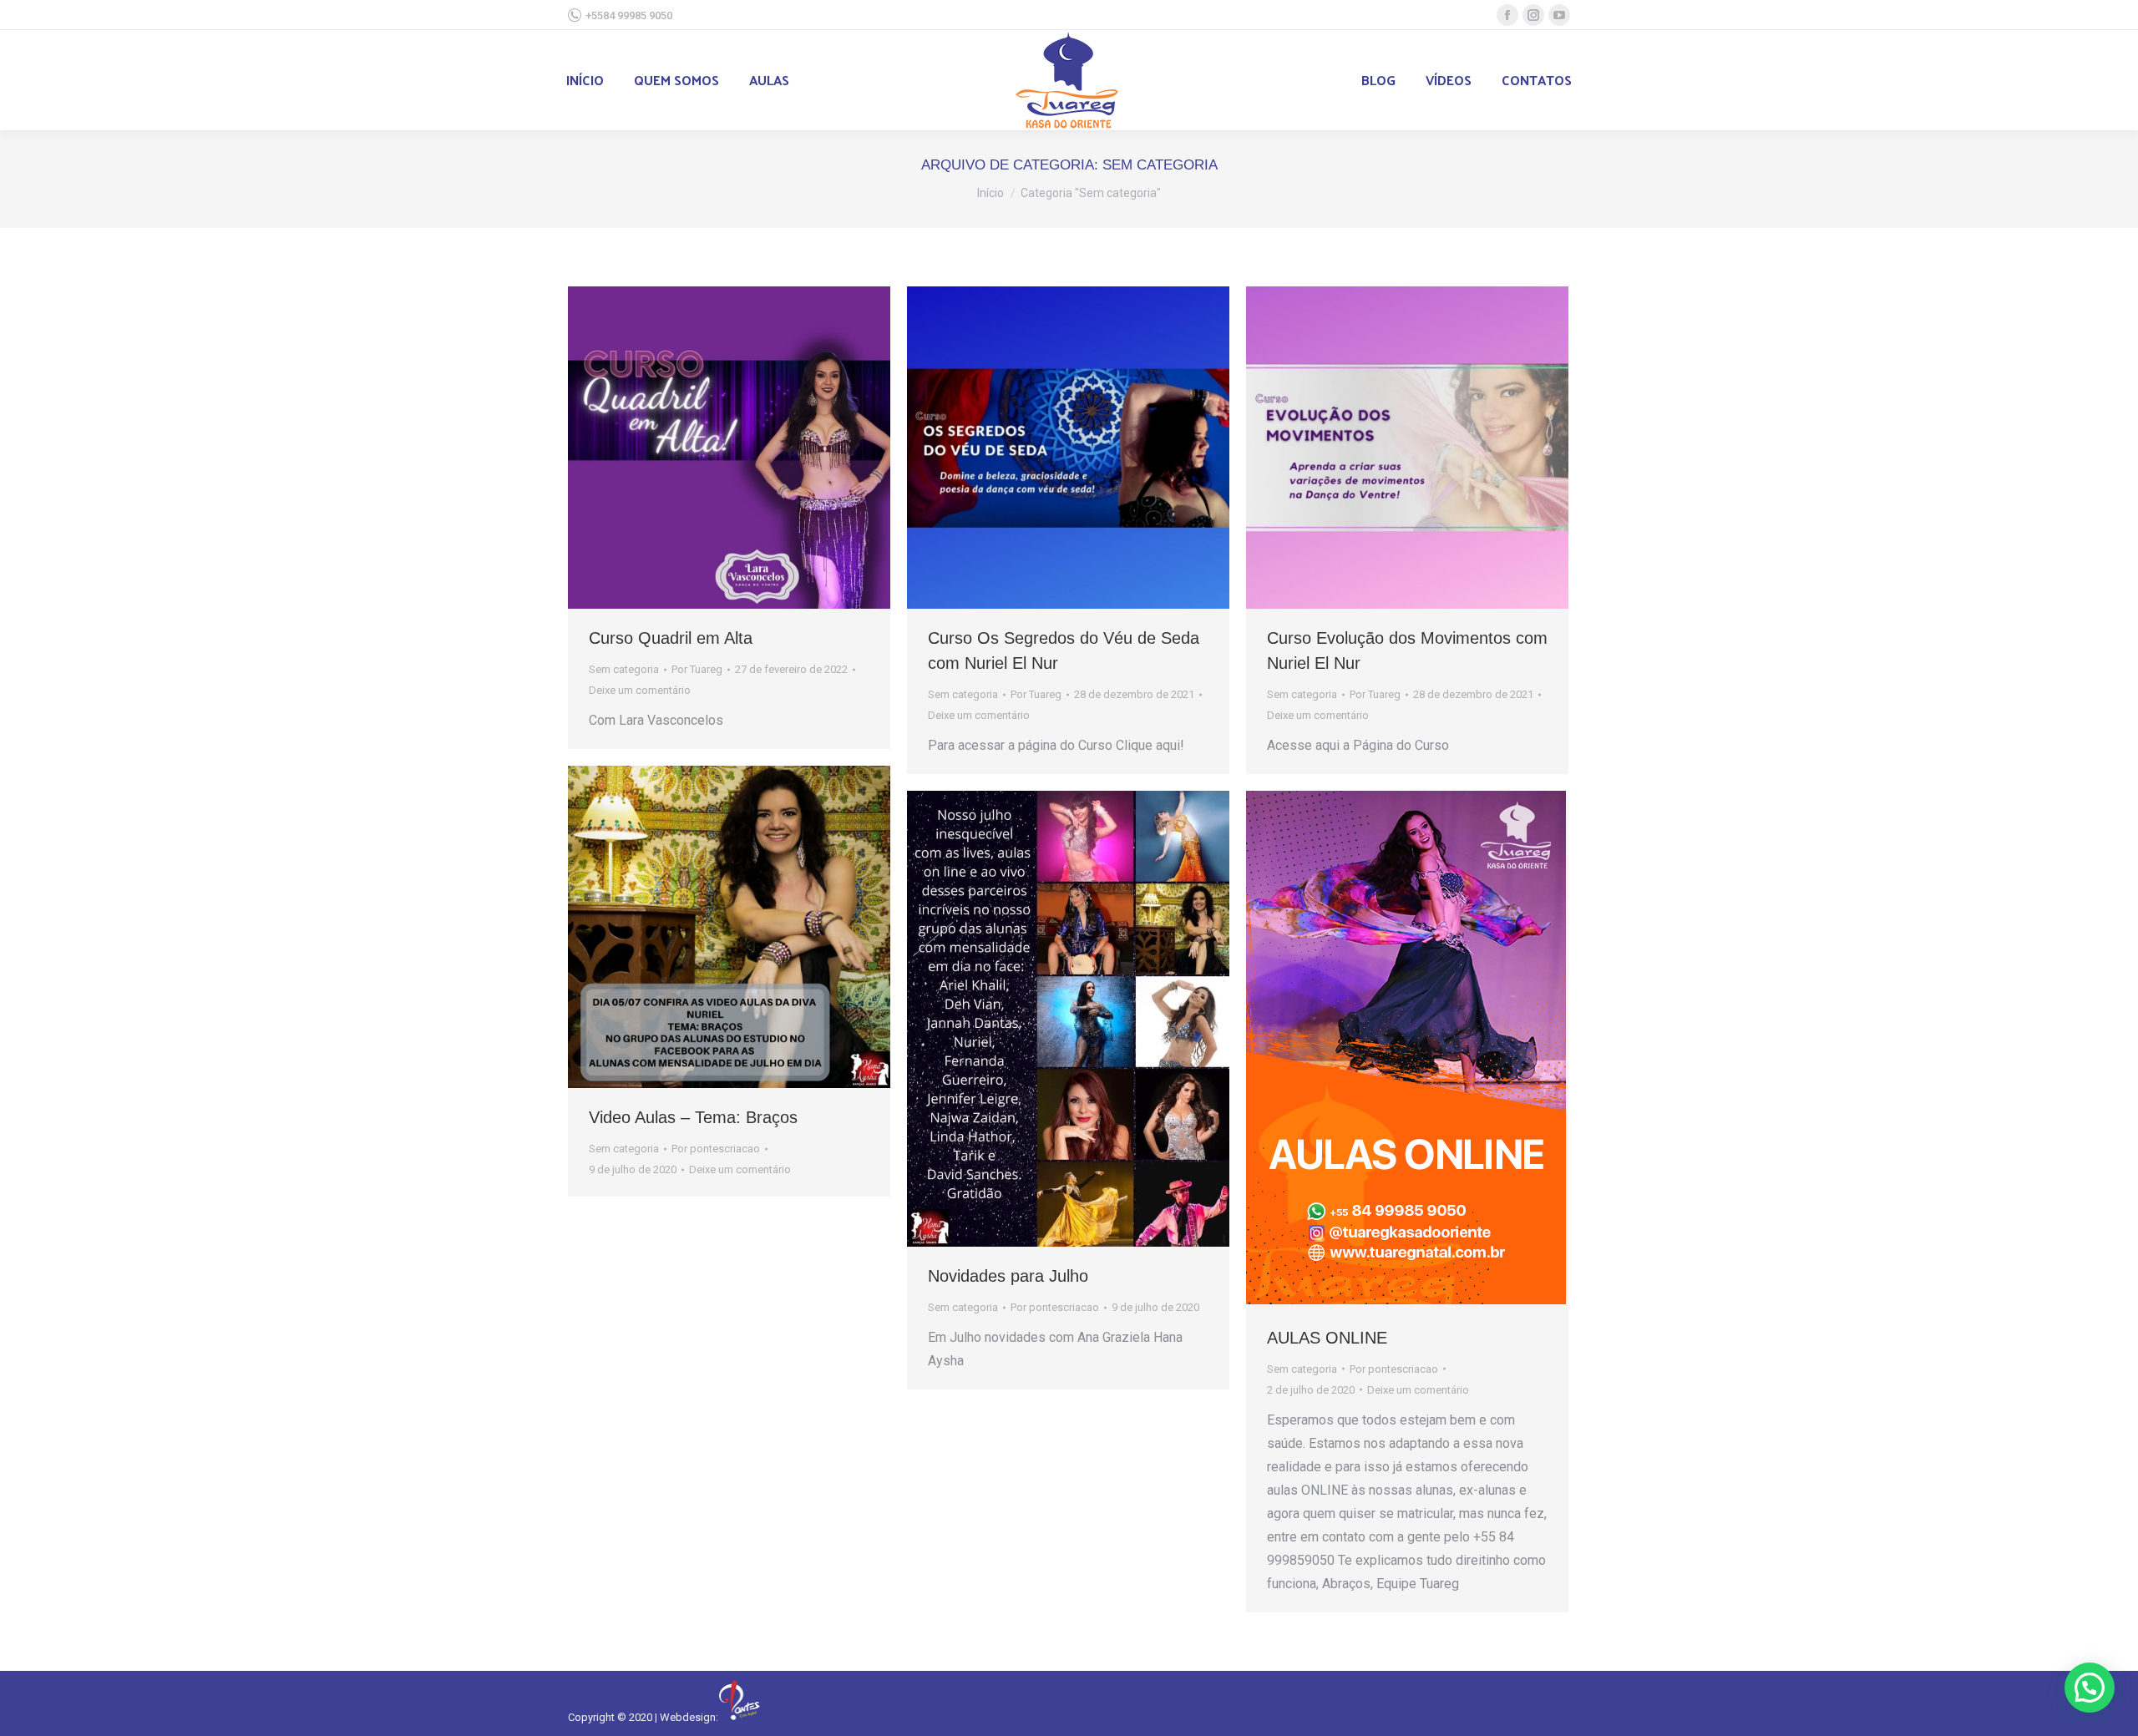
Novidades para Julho (1008, 1276)
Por (697, 669)
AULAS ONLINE (1327, 1338)
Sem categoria (624, 669)
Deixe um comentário (640, 690)
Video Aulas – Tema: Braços (693, 1117)
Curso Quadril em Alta (671, 638)
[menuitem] (585, 80)
